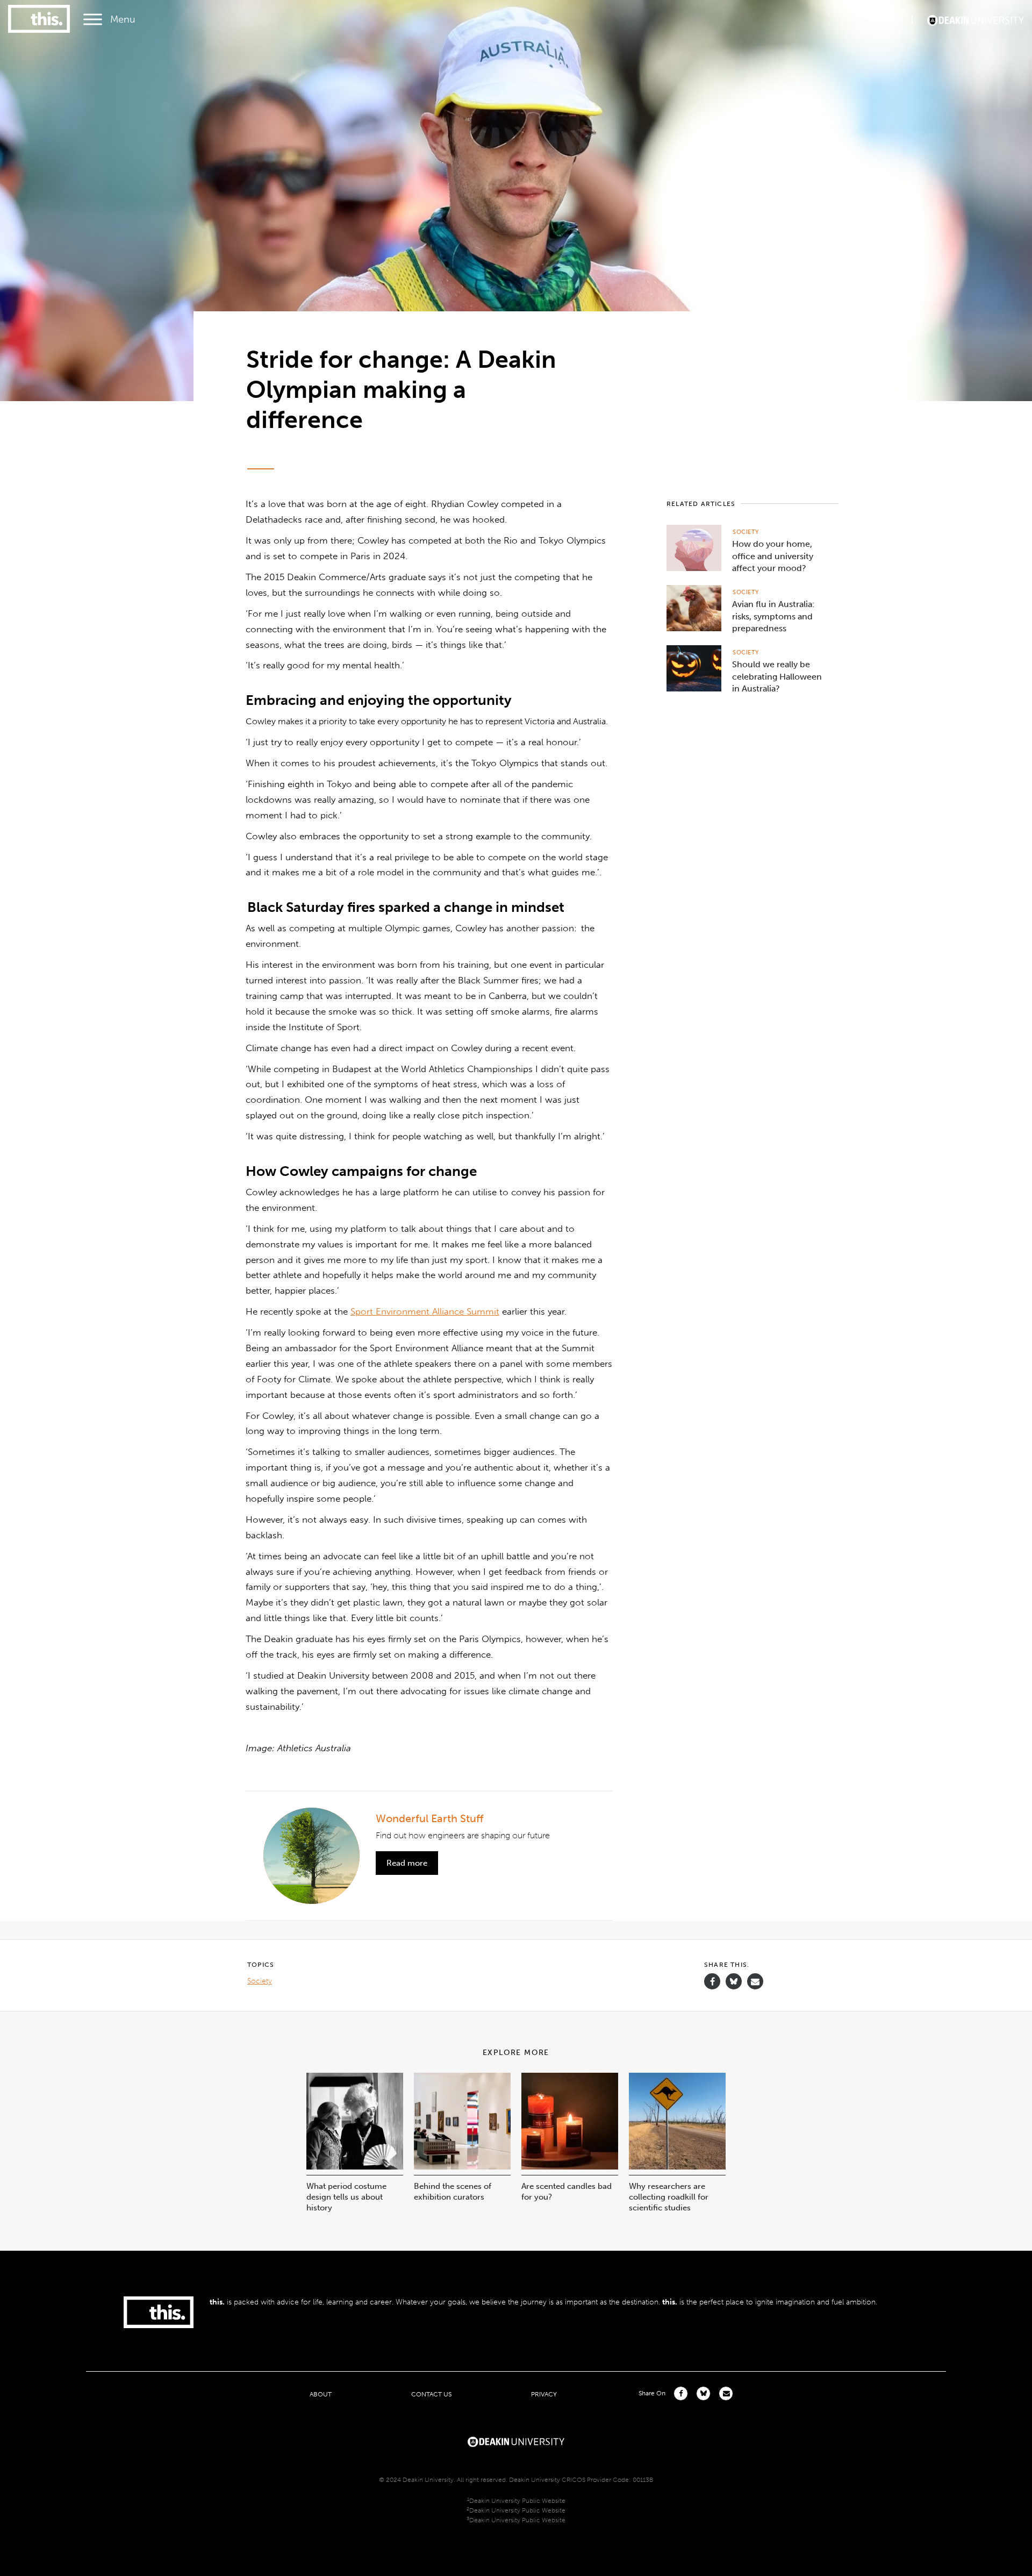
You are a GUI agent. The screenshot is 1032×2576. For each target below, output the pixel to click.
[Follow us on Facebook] (712, 1982)
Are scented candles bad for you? (567, 2192)
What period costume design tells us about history (346, 2197)
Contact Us (431, 2394)
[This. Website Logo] (39, 20)
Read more (407, 1863)
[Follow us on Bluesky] (734, 1986)
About (321, 2394)
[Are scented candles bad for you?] (570, 2167)
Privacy (544, 2394)
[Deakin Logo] (976, 19)
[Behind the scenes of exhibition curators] (462, 2167)
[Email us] (755, 1982)
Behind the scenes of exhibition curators (453, 2192)
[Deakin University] (516, 2441)
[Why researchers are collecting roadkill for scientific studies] (677, 2167)
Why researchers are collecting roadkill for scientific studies (669, 2197)
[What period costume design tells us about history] (355, 2167)
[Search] (892, 19)
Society (746, 532)
